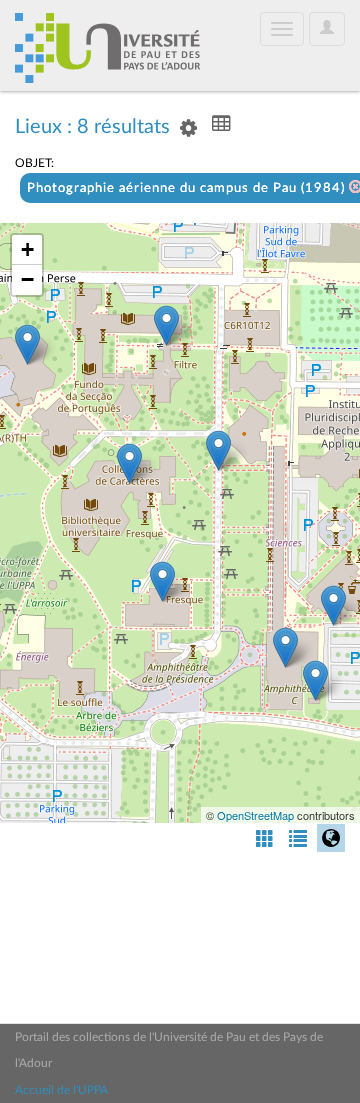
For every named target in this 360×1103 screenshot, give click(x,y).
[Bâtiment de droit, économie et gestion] (27, 344)
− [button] (27, 279)
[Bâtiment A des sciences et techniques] (285, 647)
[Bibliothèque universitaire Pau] (129, 463)
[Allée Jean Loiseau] (218, 450)
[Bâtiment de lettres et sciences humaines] (166, 325)
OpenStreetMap (255, 815)
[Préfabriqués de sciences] (333, 605)
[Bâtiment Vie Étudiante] (162, 581)
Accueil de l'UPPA (61, 1090)
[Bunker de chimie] (315, 680)
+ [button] (27, 249)
